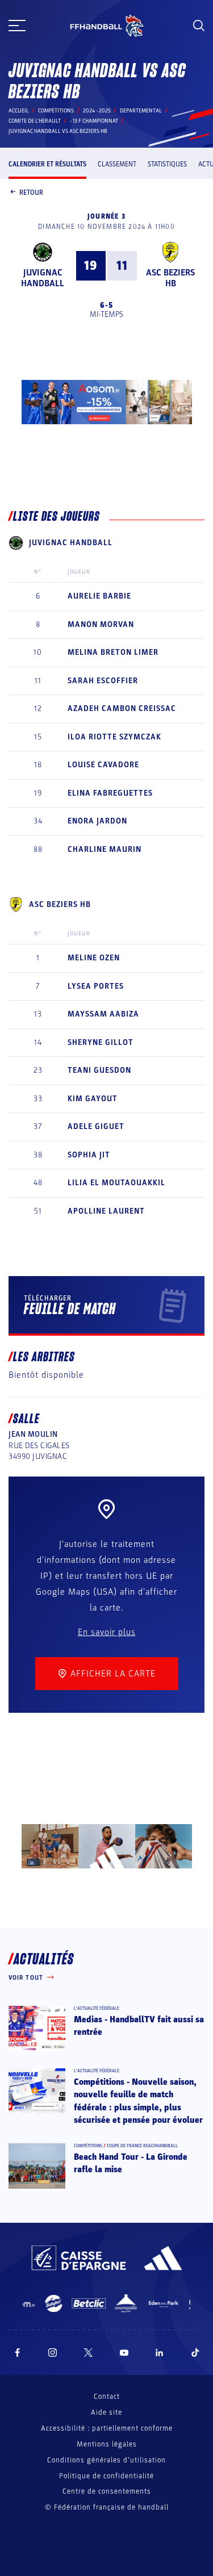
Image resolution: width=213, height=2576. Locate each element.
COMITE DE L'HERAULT (35, 121)
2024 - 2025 (97, 111)
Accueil (19, 111)
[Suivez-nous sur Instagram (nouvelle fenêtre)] (53, 2353)
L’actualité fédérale (97, 2008)
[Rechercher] (199, 26)
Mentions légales (107, 2444)
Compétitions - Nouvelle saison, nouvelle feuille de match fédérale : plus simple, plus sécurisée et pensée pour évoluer (138, 2101)
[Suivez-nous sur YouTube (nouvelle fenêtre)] (124, 2353)
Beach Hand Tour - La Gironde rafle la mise (131, 2163)
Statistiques (167, 164)
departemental (141, 111)
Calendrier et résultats (47, 164)
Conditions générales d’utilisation (106, 2460)
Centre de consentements (107, 2492)
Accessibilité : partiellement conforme (107, 2428)
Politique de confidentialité (106, 2476)
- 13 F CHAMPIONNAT (94, 121)
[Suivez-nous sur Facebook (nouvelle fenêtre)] (17, 2353)
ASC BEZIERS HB (170, 278)
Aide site (106, 2412)
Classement (117, 164)
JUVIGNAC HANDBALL (43, 278)
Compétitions (56, 111)
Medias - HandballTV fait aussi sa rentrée (139, 2026)
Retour (31, 193)
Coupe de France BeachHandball (142, 2146)
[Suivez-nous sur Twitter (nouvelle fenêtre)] (88, 2353)
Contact (107, 2397)
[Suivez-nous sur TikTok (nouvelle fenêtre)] (195, 2353)
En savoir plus (107, 1632)
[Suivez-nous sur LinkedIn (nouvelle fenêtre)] (160, 2353)
